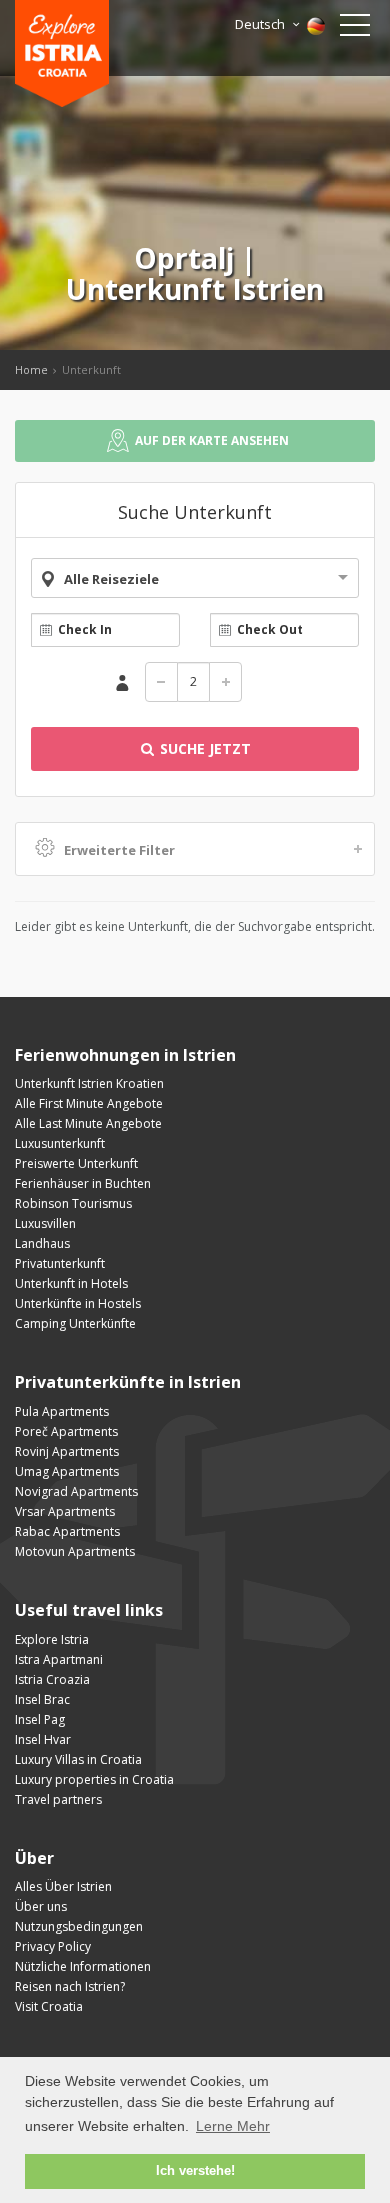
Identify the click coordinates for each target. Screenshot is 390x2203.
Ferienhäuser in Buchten (83, 1183)
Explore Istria (52, 1639)
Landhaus (42, 1243)
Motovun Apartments (75, 1551)
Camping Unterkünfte (75, 1323)
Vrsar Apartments (65, 1511)
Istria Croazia (52, 1679)
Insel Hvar (43, 1739)
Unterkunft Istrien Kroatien (89, 1083)
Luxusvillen (45, 1223)
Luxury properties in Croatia (94, 1779)
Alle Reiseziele (111, 579)
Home (31, 369)
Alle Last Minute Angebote (88, 1123)
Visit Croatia (49, 2006)
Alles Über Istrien (63, 1886)
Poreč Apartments (66, 1431)
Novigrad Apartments (76, 1491)
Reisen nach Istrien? (70, 1986)
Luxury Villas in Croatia (78, 1759)
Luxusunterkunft (60, 1143)
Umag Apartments (67, 1471)
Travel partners (58, 1799)
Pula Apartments (62, 1411)
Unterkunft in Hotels (71, 1283)
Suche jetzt (203, 748)
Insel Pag (40, 1719)
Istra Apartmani (59, 1659)
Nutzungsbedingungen (79, 1926)
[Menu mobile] (355, 29)
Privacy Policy (53, 1946)
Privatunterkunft (60, 1263)
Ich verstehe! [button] (195, 2171)
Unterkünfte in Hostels (78, 1303)
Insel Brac (42, 1699)
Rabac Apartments (67, 1531)
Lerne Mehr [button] (233, 2126)
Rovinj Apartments (67, 1451)
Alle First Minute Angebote (89, 1103)
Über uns (41, 1906)
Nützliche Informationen (83, 1966)
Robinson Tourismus (73, 1203)
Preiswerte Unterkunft (76, 1163)
